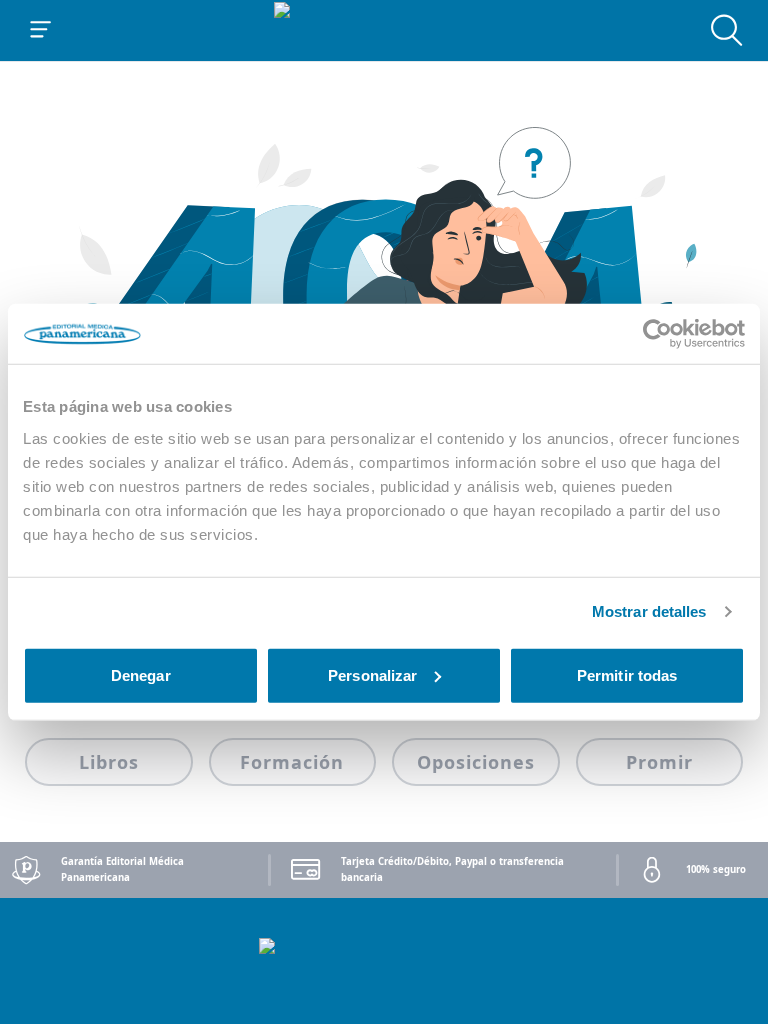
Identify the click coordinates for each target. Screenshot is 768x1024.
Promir (659, 762)
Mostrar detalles (649, 611)
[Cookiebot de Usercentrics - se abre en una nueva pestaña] (657, 334)
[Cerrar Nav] (41, 30)
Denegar (141, 674)
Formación (292, 762)
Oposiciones (476, 762)
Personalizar (372, 674)
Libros (109, 762)
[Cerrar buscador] (727, 30)
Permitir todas (627, 674)
